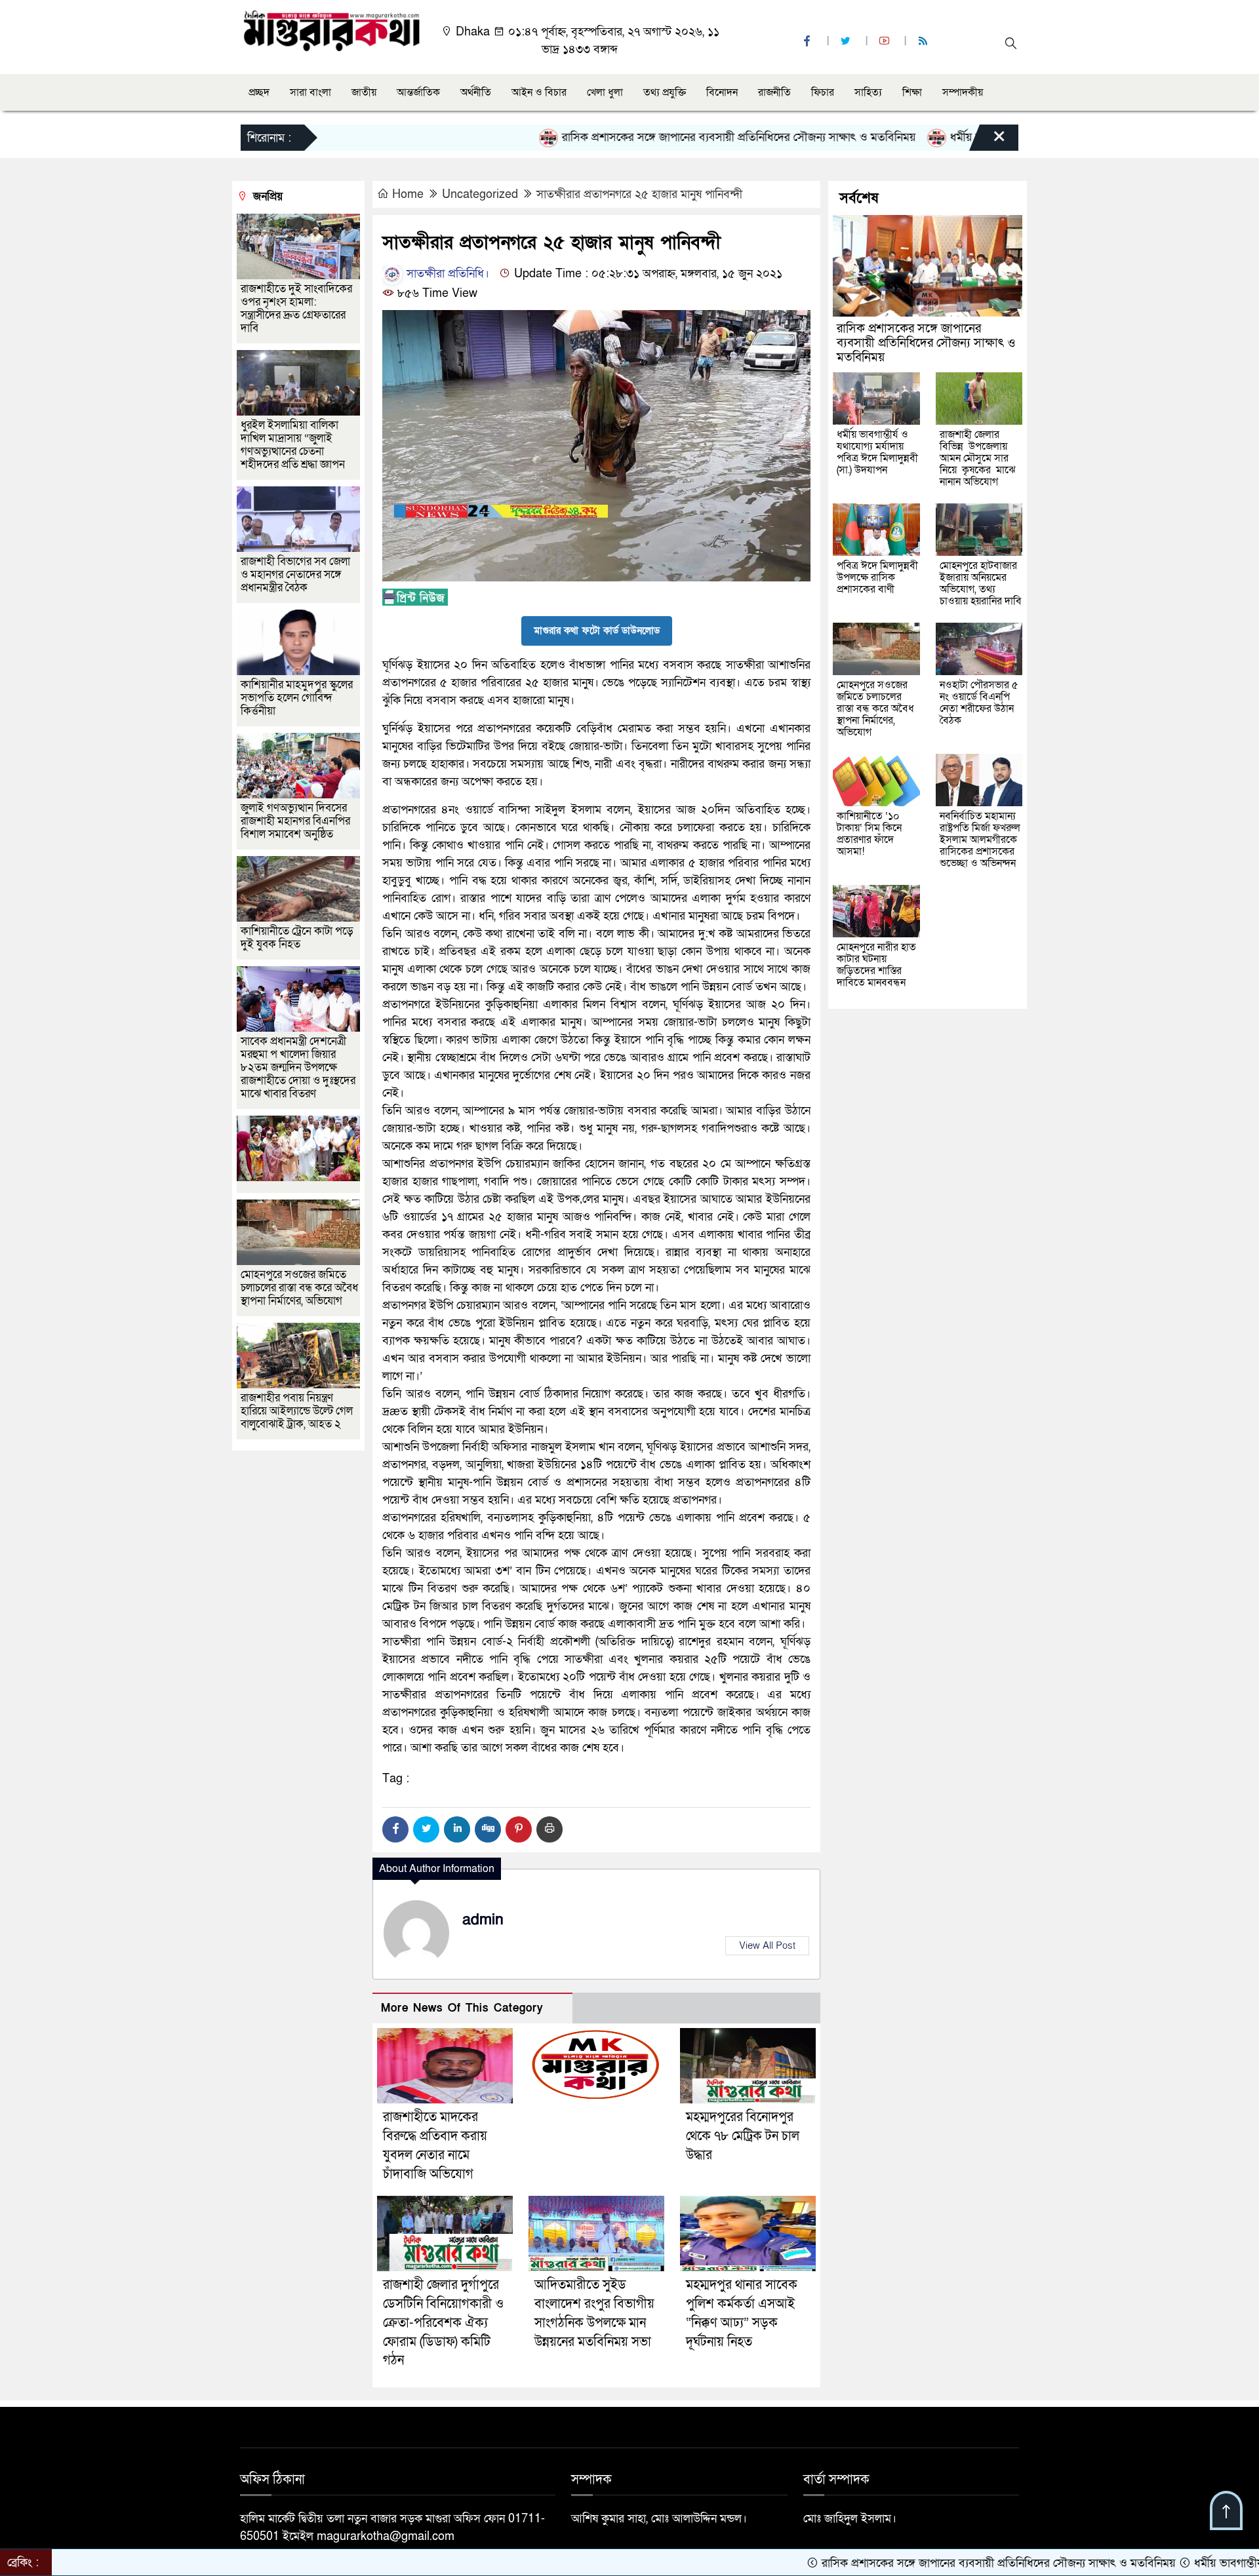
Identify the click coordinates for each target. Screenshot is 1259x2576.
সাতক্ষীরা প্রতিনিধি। (446, 274)
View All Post (767, 1945)
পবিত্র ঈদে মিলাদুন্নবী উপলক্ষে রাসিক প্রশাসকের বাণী (877, 577)
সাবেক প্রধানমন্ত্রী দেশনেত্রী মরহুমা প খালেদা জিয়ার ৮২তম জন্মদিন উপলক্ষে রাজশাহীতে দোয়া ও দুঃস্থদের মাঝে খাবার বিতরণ (298, 1067)
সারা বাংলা (310, 92)
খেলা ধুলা (605, 92)
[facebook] (809, 42)
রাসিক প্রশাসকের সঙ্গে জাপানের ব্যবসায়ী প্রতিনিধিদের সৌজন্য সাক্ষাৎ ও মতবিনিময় (644, 137)
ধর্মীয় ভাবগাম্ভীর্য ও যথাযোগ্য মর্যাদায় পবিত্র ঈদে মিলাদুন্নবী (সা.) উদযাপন (877, 452)
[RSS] (925, 42)
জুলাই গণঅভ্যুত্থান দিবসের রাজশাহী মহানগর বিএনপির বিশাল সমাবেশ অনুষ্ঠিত (295, 821)
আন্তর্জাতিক (418, 92)
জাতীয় (364, 92)
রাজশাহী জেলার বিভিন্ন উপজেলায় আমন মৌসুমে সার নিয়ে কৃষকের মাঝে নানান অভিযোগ (978, 458)
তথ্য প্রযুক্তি (665, 92)
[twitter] (847, 42)
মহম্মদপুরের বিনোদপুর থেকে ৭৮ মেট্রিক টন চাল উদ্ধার (743, 2136)
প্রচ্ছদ (259, 92)
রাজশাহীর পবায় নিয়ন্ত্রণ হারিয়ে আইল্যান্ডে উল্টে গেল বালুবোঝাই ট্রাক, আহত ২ (297, 1411)
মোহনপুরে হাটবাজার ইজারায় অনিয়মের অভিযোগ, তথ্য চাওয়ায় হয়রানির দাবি (981, 583)
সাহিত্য (868, 92)
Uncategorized (480, 194)
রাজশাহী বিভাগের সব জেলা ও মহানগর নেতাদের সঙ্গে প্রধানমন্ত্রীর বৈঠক (295, 575)
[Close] (988, 141)
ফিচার (823, 92)
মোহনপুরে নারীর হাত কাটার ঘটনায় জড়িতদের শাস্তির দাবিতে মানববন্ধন (876, 965)
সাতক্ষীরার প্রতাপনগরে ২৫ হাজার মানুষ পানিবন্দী (639, 194)
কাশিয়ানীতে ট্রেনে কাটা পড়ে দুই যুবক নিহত (297, 938)
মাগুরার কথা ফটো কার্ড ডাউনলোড (597, 631)
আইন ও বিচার (539, 92)
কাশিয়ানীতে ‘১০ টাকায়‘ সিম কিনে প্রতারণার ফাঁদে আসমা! (869, 834)
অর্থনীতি (476, 92)
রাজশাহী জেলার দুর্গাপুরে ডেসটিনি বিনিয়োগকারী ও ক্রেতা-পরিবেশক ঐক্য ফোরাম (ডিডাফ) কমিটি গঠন (443, 2323)
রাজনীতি (774, 92)
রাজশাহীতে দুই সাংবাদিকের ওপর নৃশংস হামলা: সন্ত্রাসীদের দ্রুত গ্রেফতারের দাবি (296, 308)
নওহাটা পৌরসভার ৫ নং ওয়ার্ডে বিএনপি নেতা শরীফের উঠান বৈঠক (979, 703)
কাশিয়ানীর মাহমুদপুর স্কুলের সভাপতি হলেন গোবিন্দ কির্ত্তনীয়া (297, 698)
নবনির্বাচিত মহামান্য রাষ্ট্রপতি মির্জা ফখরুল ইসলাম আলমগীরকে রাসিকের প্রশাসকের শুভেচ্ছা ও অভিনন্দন (980, 840)
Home (408, 194)
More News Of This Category (462, 2008)
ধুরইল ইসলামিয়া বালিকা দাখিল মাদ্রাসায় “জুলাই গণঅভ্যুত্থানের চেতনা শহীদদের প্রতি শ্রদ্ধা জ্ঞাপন (294, 445)
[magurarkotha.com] (331, 30)
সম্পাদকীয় (963, 92)
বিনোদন (722, 92)
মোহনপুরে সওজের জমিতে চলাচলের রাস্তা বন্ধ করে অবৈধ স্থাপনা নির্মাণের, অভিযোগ (299, 1288)
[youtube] (886, 42)
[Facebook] (395, 1829)
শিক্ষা (912, 92)
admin (483, 1920)
